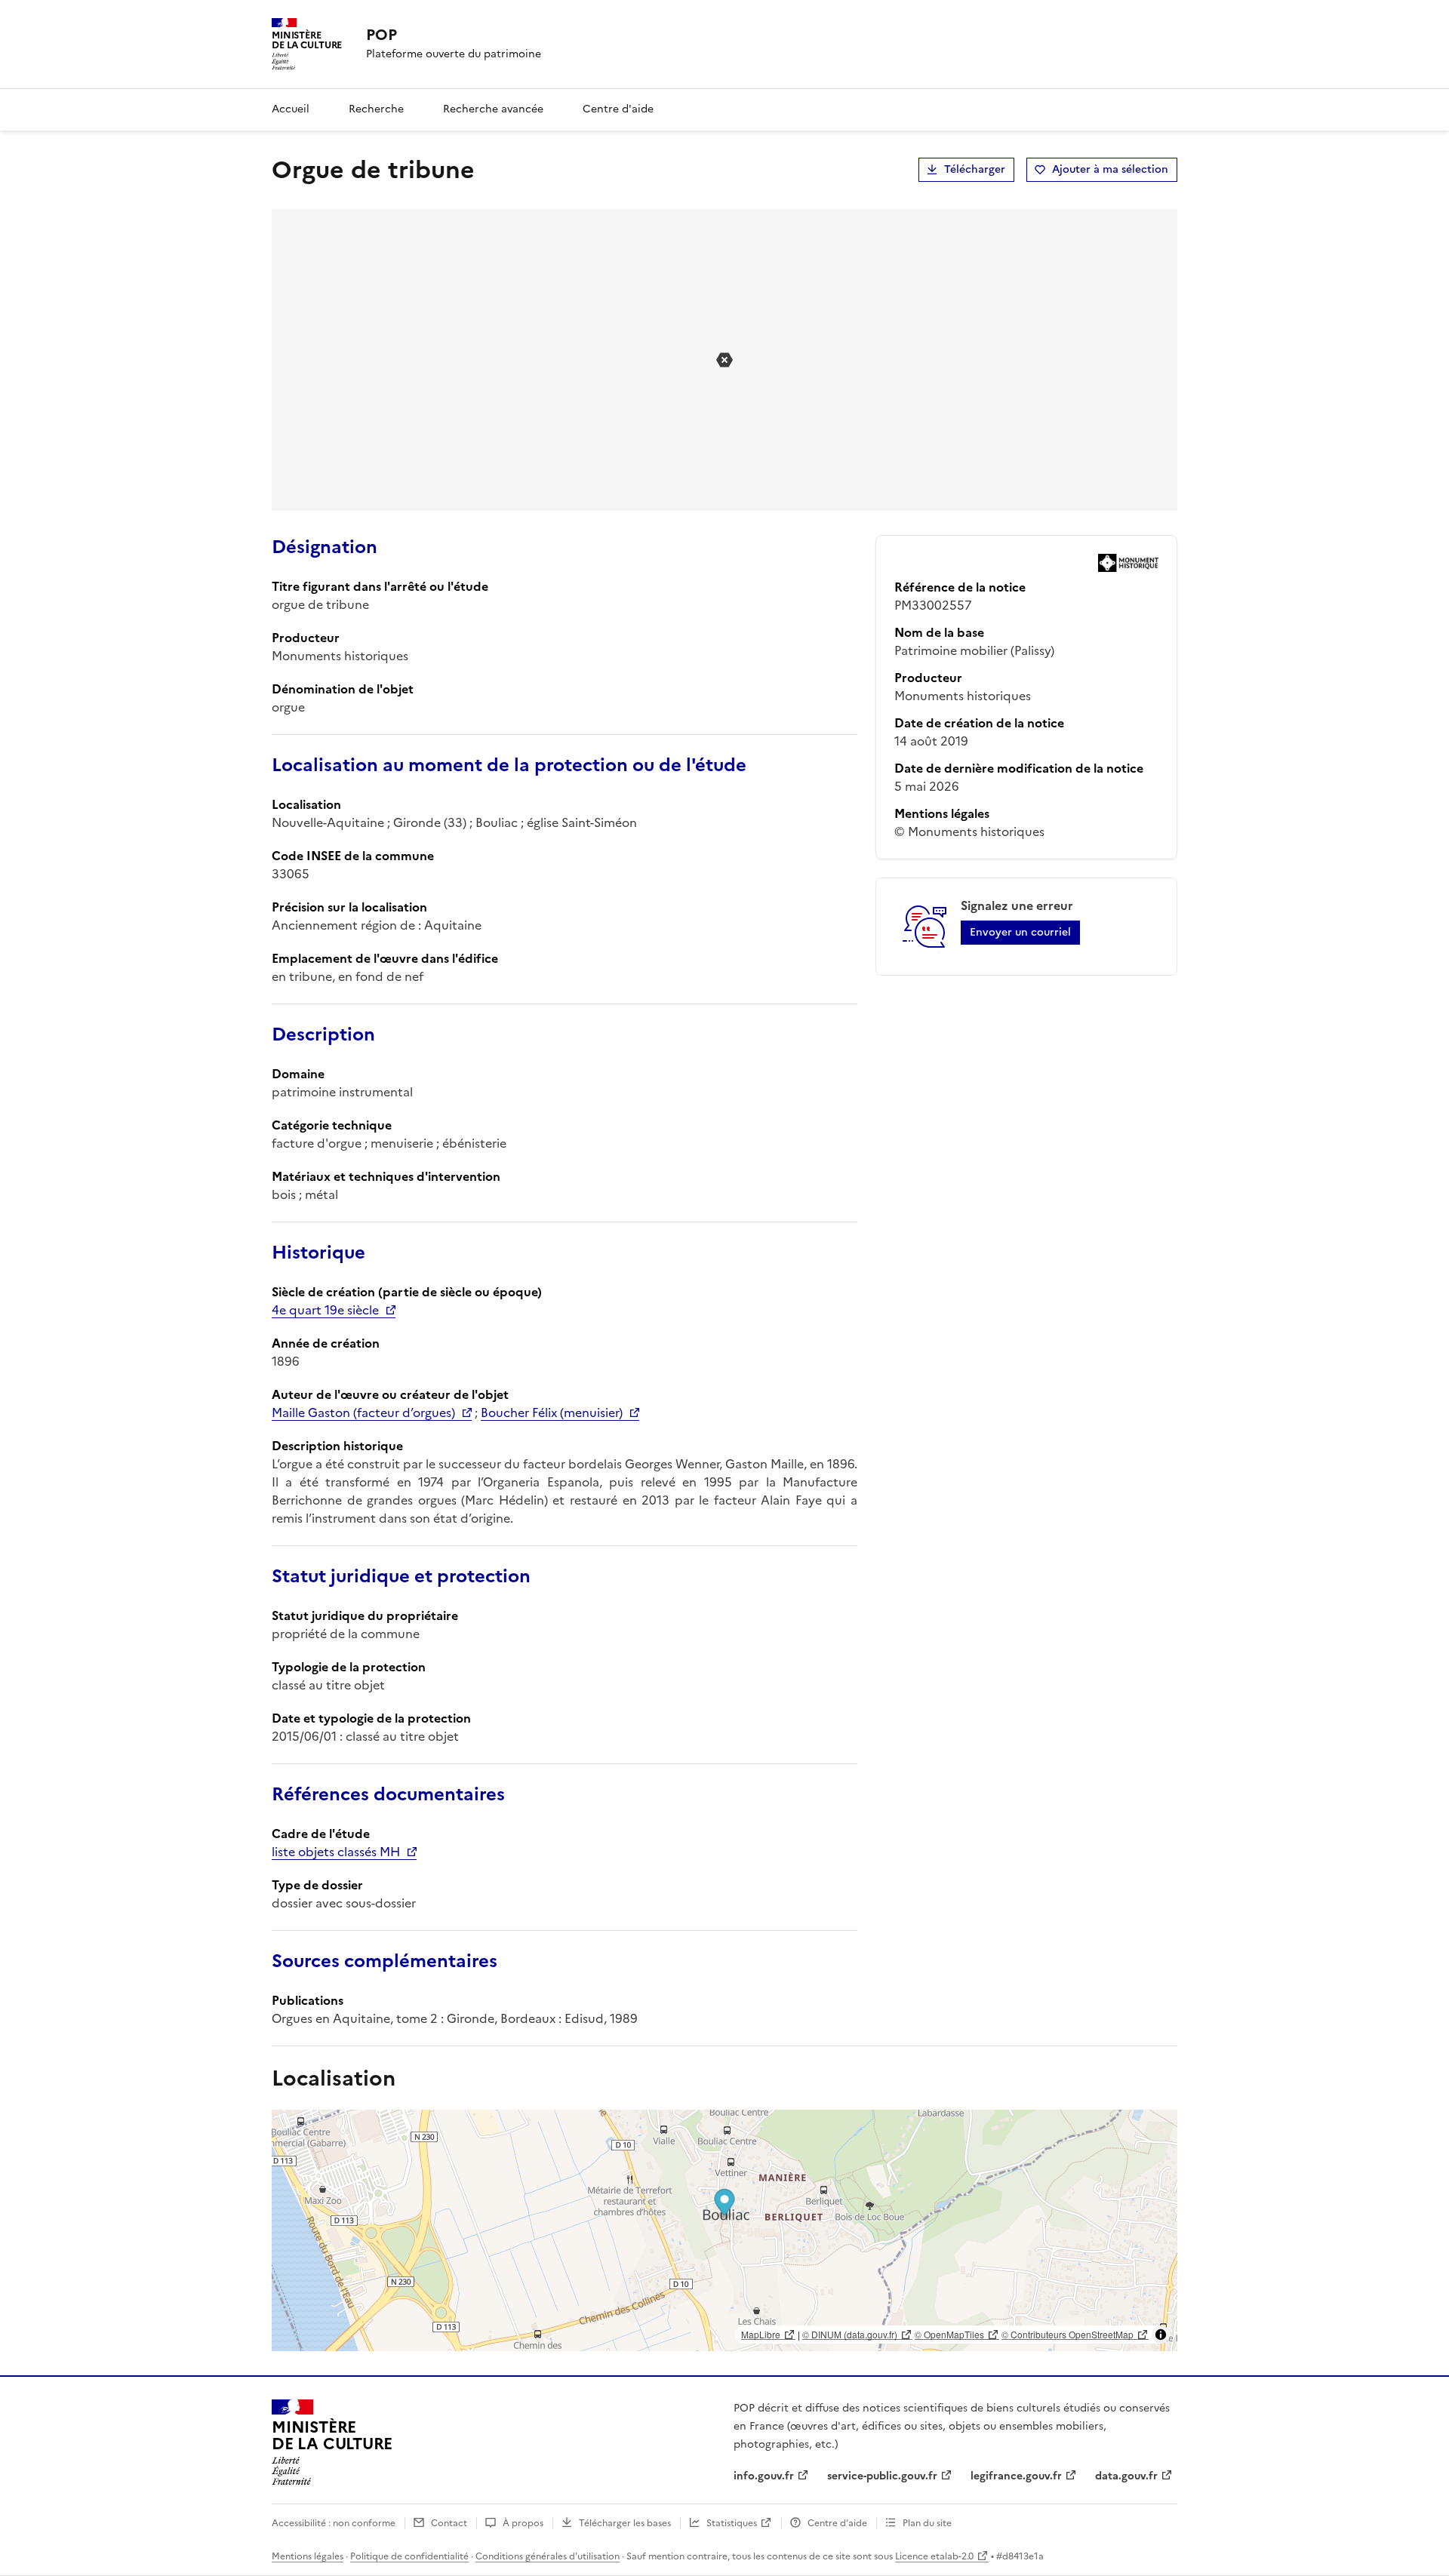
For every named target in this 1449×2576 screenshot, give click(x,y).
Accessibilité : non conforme (334, 2523)
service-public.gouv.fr (882, 2476)
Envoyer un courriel (1020, 932)
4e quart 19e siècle (325, 1310)
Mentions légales (308, 2556)
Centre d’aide (837, 2523)
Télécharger (975, 169)
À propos (523, 2523)
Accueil (291, 109)
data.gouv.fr (1126, 2476)
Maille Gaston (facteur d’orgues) (363, 1412)
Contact (449, 2523)
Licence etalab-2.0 (934, 2556)
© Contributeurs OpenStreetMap (1068, 2334)
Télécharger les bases (625, 2523)
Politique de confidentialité (409, 2556)
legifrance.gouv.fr (1016, 2476)
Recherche (376, 109)
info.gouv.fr (764, 2476)
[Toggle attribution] (1161, 2335)
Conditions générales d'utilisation (548, 2556)
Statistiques (732, 2523)
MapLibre (761, 2334)
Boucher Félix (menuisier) (552, 1412)
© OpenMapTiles (949, 2334)
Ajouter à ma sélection (1110, 169)
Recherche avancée (493, 109)
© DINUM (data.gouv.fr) (850, 2334)
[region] (724, 2230)
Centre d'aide (618, 109)
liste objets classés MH (336, 1852)
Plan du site (927, 2523)
